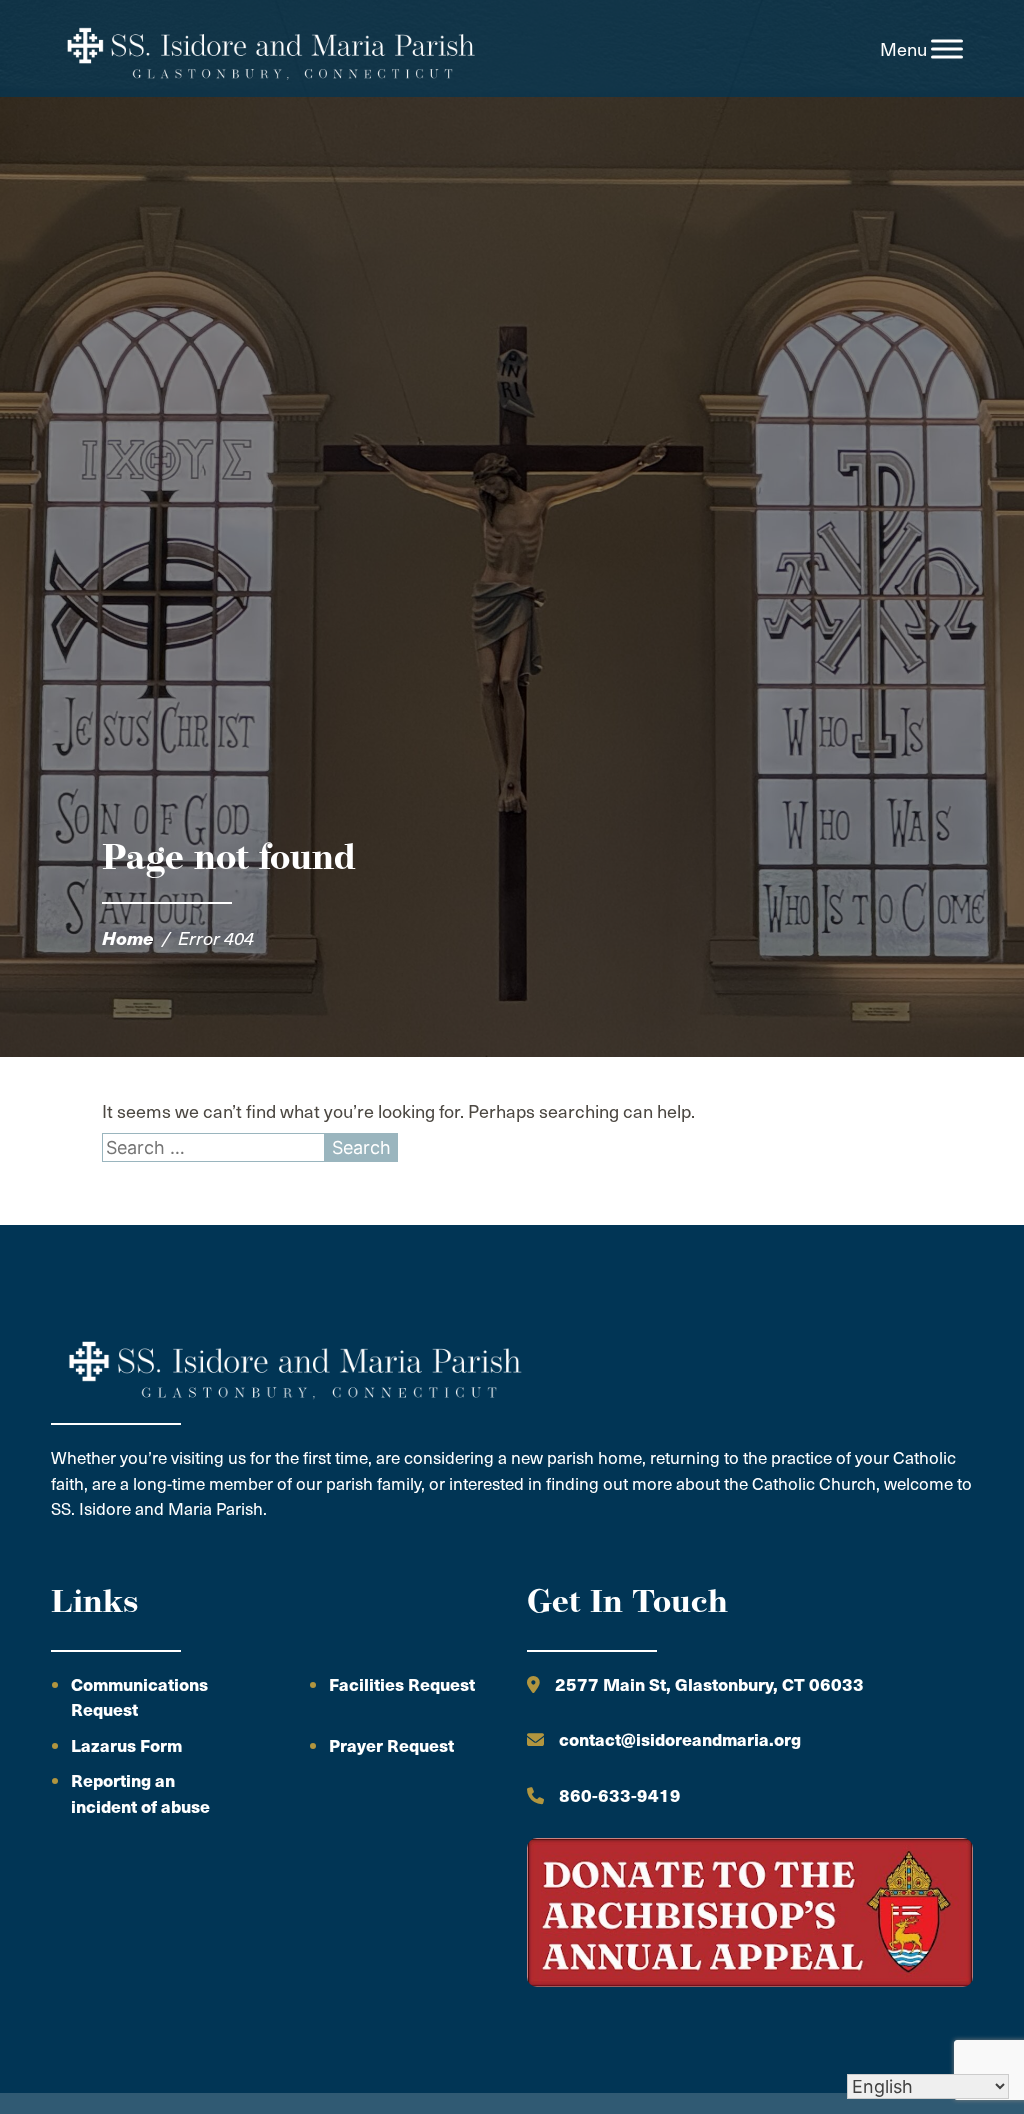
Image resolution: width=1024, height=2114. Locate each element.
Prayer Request (391, 1745)
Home (128, 937)
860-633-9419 (620, 1795)
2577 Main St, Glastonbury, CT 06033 (709, 1684)
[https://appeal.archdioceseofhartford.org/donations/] (750, 1915)
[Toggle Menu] (947, 49)
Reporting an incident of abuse (140, 1793)
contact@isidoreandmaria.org (680, 1739)
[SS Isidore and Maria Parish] (269, 49)
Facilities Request (402, 1684)
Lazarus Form (126, 1745)
